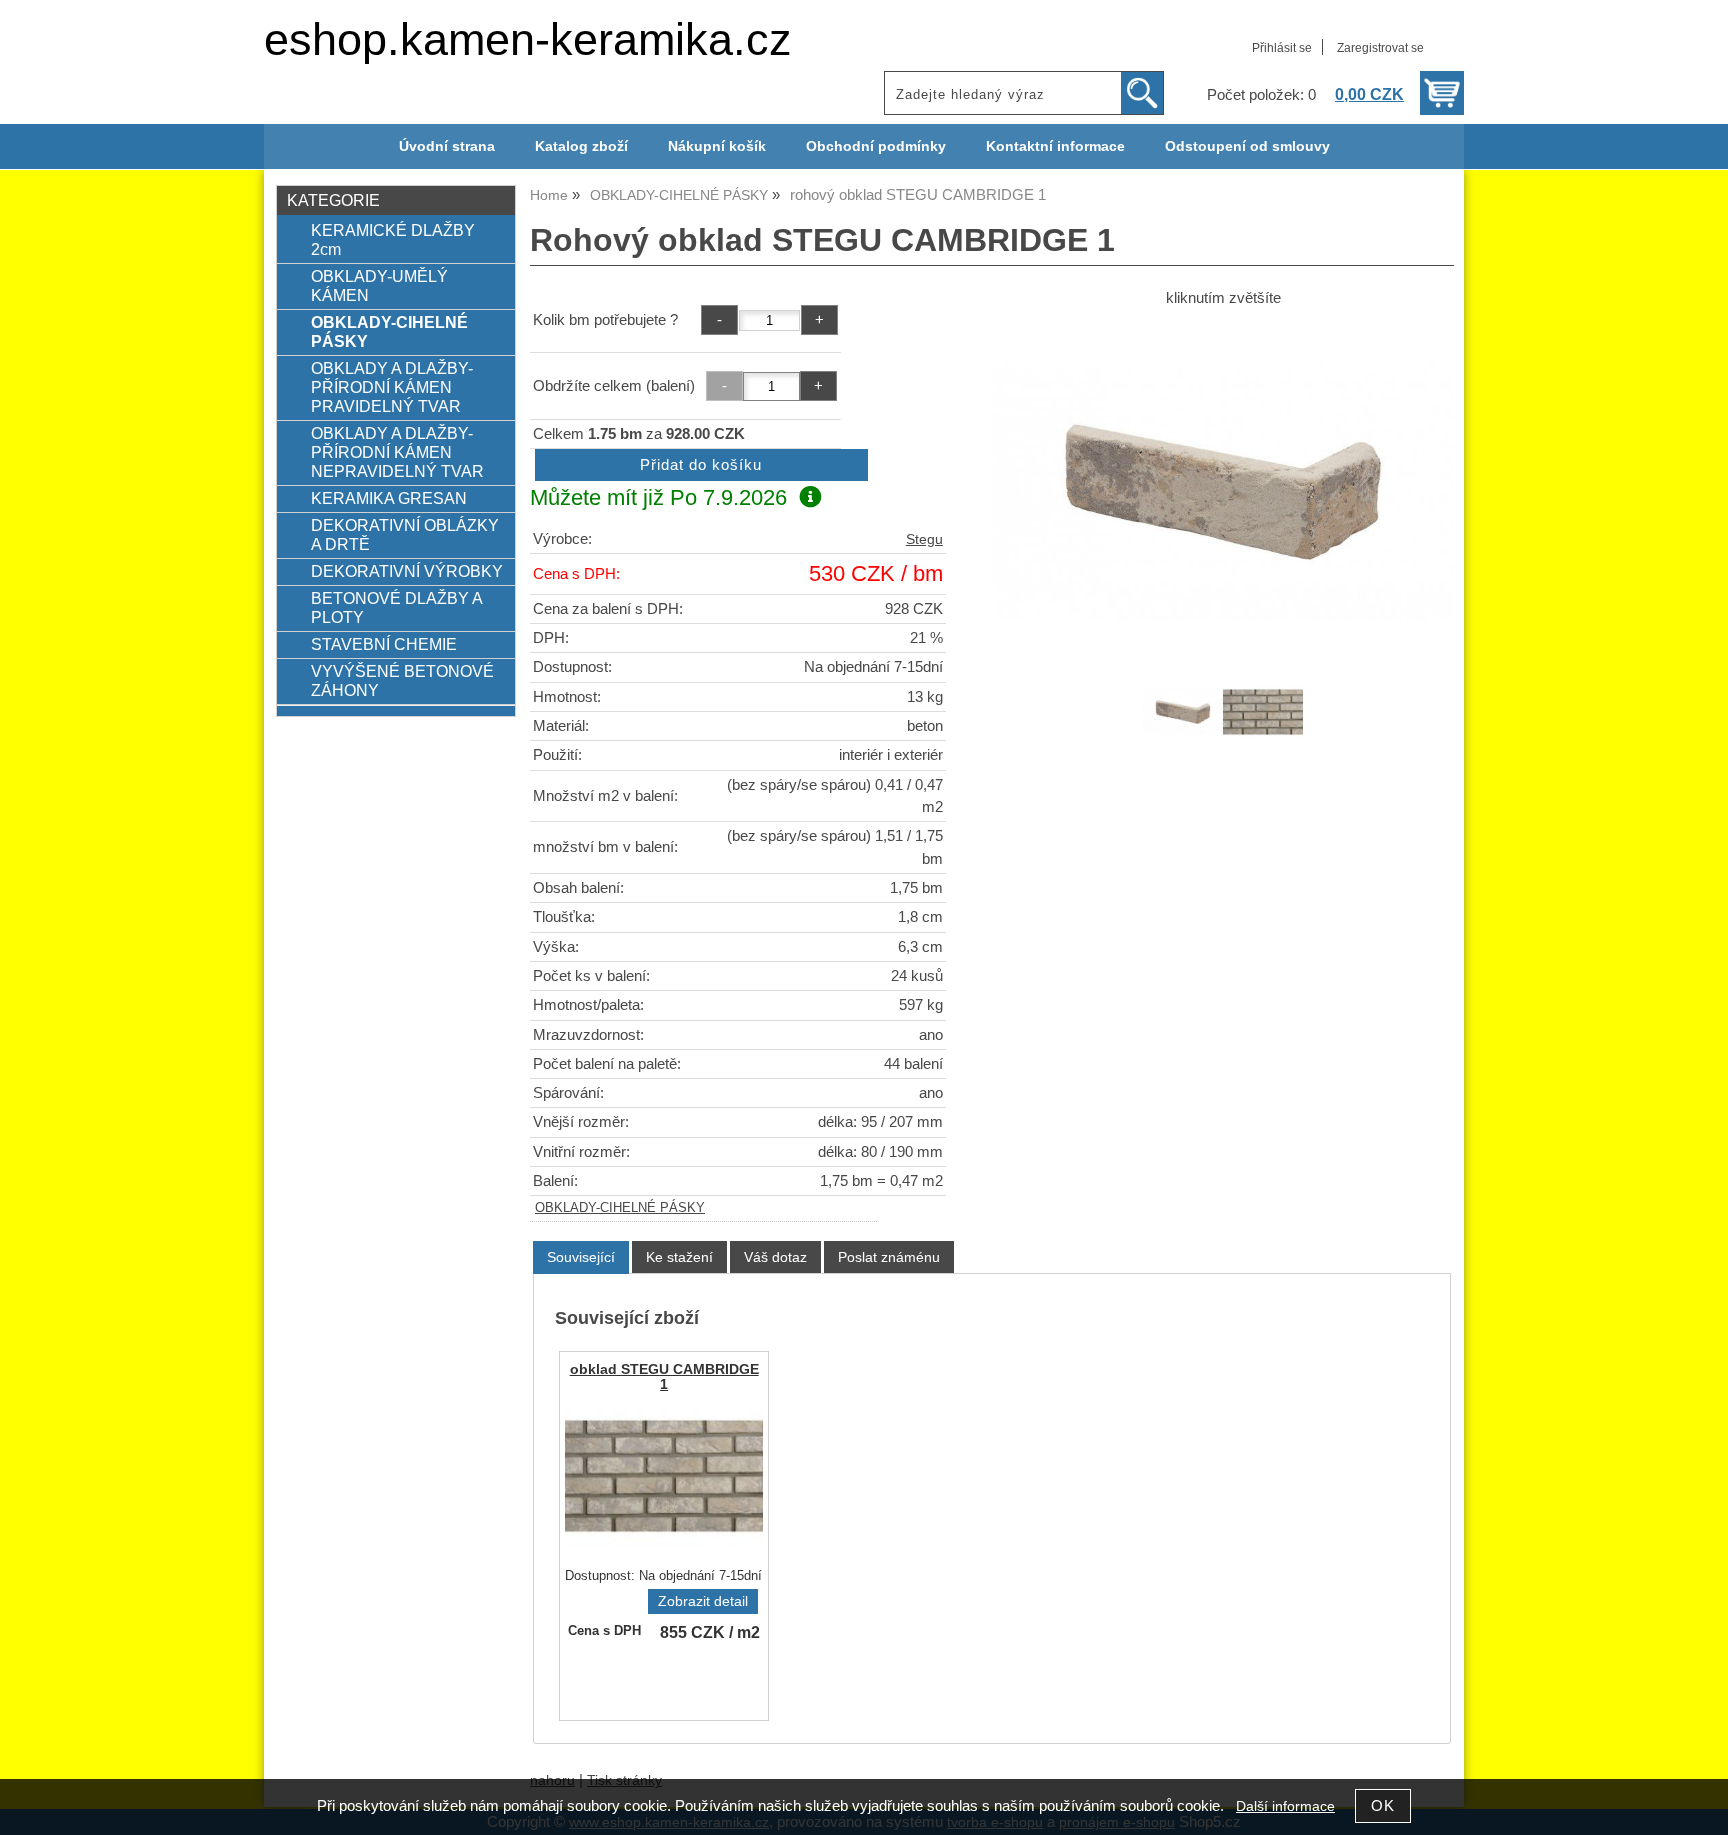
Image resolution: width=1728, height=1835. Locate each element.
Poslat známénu (889, 1257)
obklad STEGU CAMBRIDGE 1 (664, 1377)
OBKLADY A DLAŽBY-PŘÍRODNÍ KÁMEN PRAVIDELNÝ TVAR (392, 387)
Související (581, 1257)
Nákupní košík (717, 146)
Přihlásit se (1282, 48)
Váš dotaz (775, 1257)
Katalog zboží (581, 146)
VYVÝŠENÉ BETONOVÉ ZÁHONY (402, 680)
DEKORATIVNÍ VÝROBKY (407, 571)
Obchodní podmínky (876, 146)
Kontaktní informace (1055, 146)
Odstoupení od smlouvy (1247, 146)
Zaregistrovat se (1380, 48)
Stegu (924, 539)
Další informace (1285, 1806)
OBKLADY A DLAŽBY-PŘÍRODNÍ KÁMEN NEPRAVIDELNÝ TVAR (397, 452)
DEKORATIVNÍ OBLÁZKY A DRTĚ (405, 534)
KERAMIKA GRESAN (389, 498)
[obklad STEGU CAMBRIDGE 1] (664, 1475)
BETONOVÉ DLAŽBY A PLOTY (396, 607)
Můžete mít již (658, 497)
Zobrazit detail (703, 1601)
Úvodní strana (447, 146)
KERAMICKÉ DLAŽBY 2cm (393, 239)
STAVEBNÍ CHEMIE (384, 644)
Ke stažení (679, 1257)
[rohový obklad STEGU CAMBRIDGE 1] (1223, 492)
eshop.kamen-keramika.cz (528, 39)
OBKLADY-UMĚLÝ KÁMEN (379, 285)
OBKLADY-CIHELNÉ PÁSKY (620, 1208)
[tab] (581, 1257)
